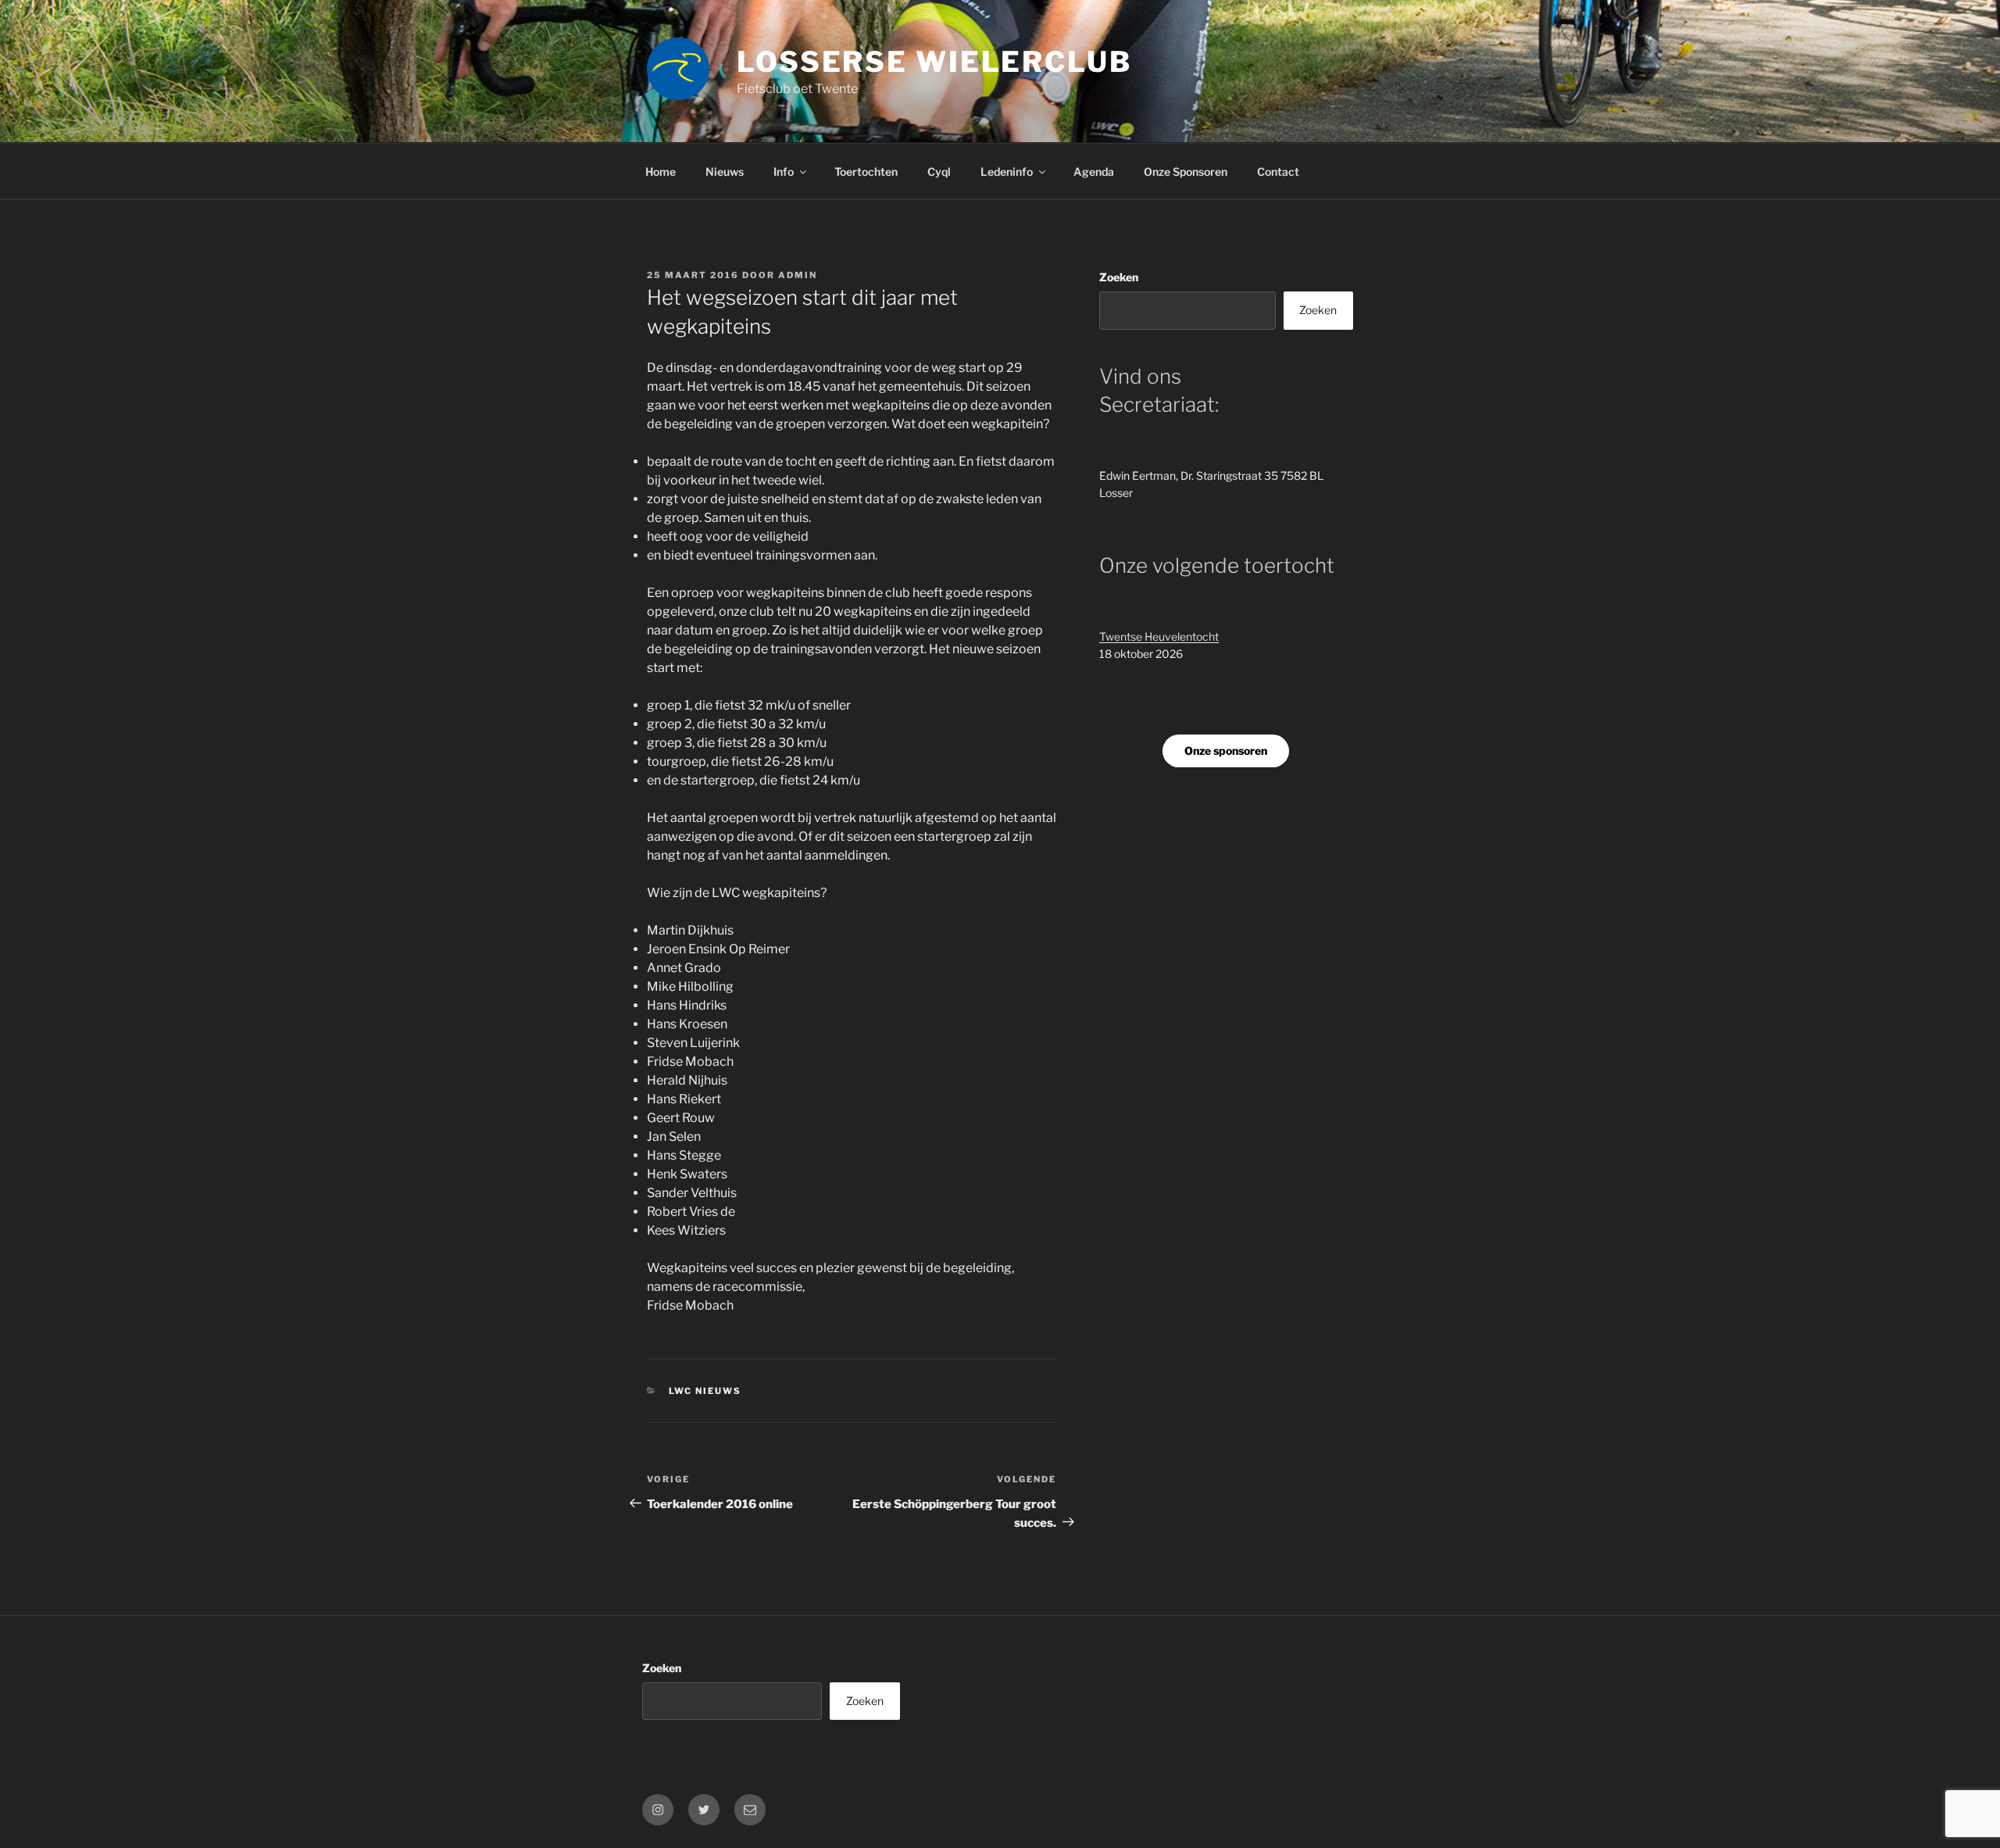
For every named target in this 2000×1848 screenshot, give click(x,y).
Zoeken (1119, 277)
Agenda (1094, 172)
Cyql (939, 172)
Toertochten (866, 172)
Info (784, 172)
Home (661, 172)
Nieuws (725, 172)
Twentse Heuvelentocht (1159, 636)
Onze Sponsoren (1186, 172)
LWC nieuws (705, 1391)
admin (798, 275)
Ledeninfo (1007, 172)
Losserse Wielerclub (934, 62)
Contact (1278, 172)
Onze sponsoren (1226, 751)
